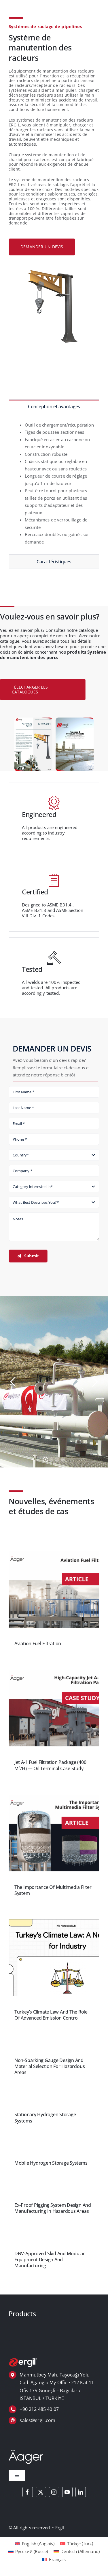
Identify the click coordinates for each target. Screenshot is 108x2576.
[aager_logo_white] (26, 2452)
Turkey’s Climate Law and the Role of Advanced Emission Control (51, 2015)
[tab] (54, 406)
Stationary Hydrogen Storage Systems (45, 2117)
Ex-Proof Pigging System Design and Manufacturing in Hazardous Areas (53, 2208)
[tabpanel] (54, 484)
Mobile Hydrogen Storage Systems (51, 2163)
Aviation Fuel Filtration (38, 1643)
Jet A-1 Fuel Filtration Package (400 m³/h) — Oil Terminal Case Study (50, 1765)
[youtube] (67, 2492)
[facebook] (28, 2492)
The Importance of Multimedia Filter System (53, 1890)
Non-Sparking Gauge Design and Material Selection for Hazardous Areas (50, 2066)
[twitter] (41, 2492)
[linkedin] (81, 2492)
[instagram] (54, 2492)
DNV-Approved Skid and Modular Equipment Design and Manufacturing (50, 2260)
